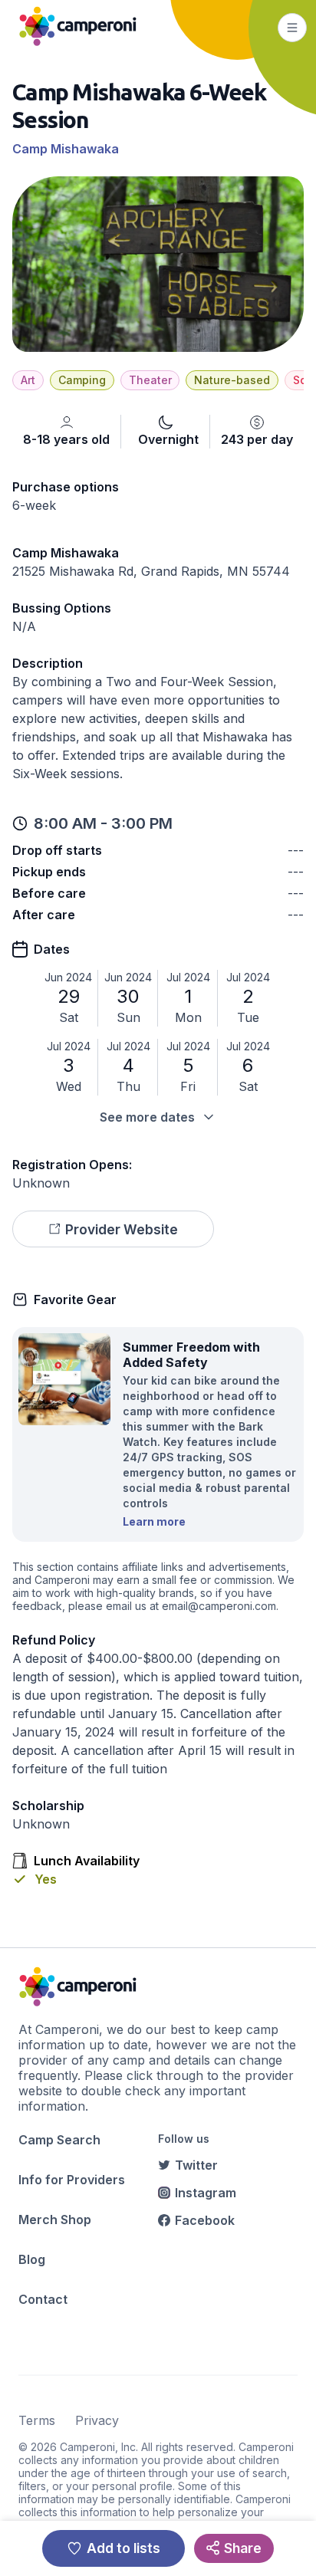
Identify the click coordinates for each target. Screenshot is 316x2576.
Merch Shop (55, 2219)
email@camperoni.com (219, 1606)
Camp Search (59, 2140)
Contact (43, 2299)
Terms (37, 2420)
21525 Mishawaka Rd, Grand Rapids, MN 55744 (151, 571)
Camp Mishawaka (66, 149)
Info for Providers (72, 2180)
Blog (32, 2259)
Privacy (97, 2420)
